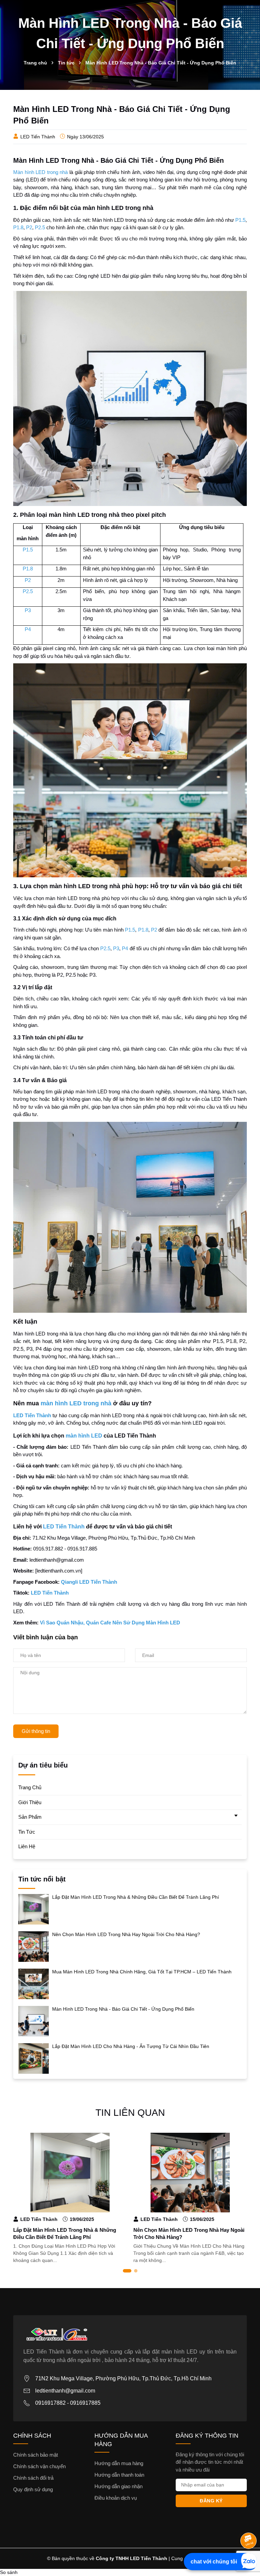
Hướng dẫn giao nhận (118, 2486)
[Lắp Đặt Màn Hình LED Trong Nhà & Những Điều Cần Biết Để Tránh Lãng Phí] (34, 1909)
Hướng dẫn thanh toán (119, 2475)
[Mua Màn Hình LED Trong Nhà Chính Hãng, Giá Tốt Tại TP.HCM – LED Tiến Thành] (34, 1984)
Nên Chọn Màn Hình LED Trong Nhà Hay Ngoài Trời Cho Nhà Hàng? (126, 1934)
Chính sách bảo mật (36, 2455)
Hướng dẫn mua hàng (119, 2463)
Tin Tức (27, 1832)
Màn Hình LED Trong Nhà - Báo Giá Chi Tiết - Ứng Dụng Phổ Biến (123, 2009)
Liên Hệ (27, 1846)
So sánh (9, 2572)
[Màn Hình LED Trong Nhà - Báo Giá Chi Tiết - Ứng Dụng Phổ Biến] (34, 2021)
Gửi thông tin (36, 1731)
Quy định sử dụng (33, 2489)
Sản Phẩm (30, 1817)
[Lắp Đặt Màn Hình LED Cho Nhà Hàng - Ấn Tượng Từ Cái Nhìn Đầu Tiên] (34, 2058)
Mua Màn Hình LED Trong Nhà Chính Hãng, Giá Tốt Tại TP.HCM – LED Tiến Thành (142, 1972)
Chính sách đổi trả (33, 2478)
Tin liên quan (130, 2113)
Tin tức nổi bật (42, 1879)
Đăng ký (211, 2501)
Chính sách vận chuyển (39, 2466)
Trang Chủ (30, 1787)
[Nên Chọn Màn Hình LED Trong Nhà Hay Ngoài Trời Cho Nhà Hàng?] (34, 1946)
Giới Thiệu (30, 1802)
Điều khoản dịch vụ (116, 2498)
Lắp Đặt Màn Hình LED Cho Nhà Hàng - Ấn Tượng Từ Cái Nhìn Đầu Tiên (131, 2046)
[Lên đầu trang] (249, 2523)
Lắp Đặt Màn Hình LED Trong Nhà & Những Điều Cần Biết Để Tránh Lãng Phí (136, 1897)
